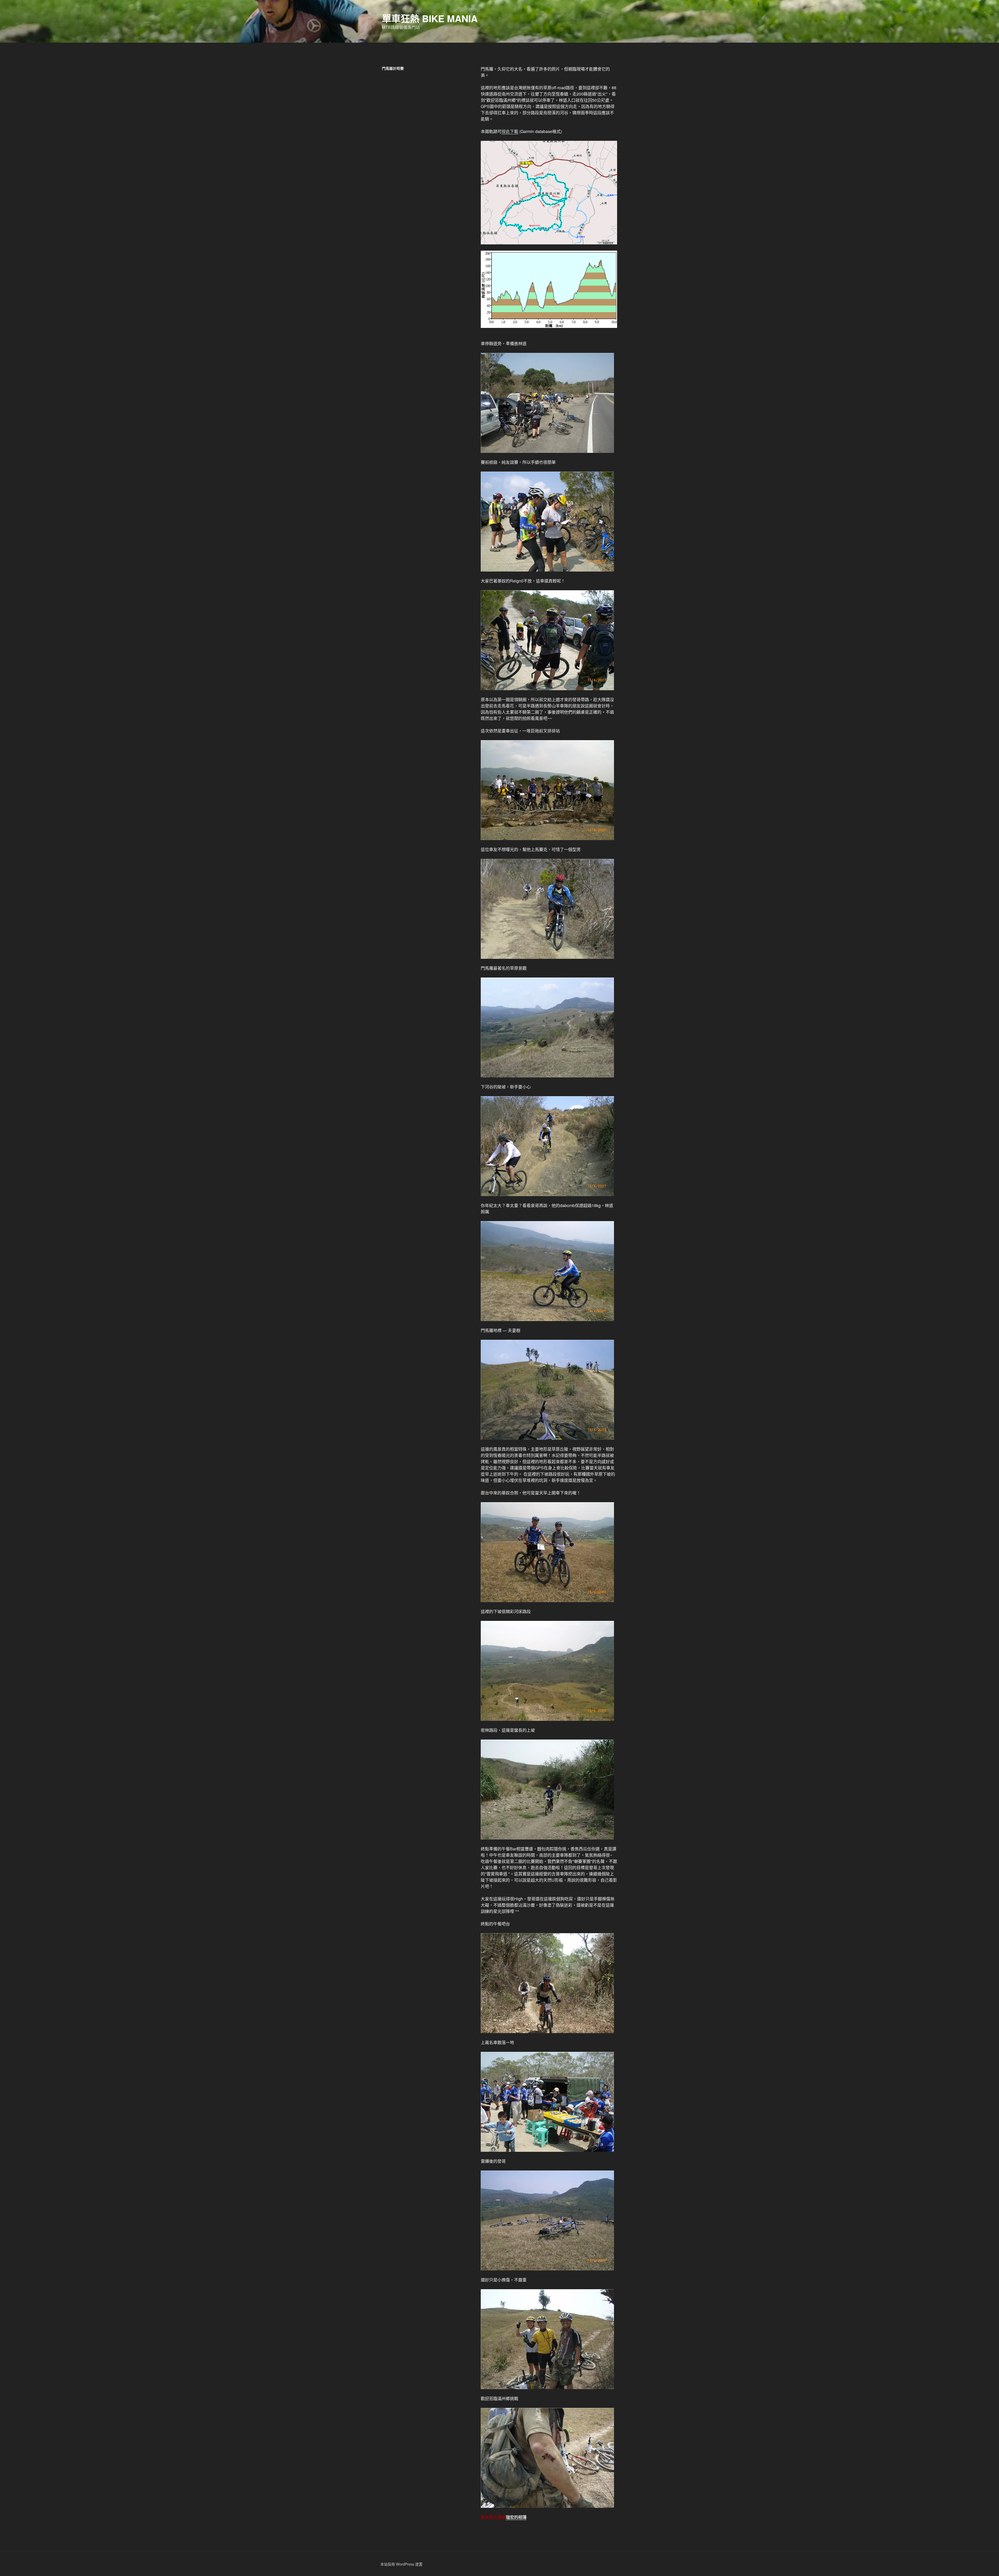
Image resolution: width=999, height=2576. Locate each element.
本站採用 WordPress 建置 (401, 2564)
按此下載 (510, 131)
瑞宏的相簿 (516, 2517)
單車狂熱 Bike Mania (430, 18)
